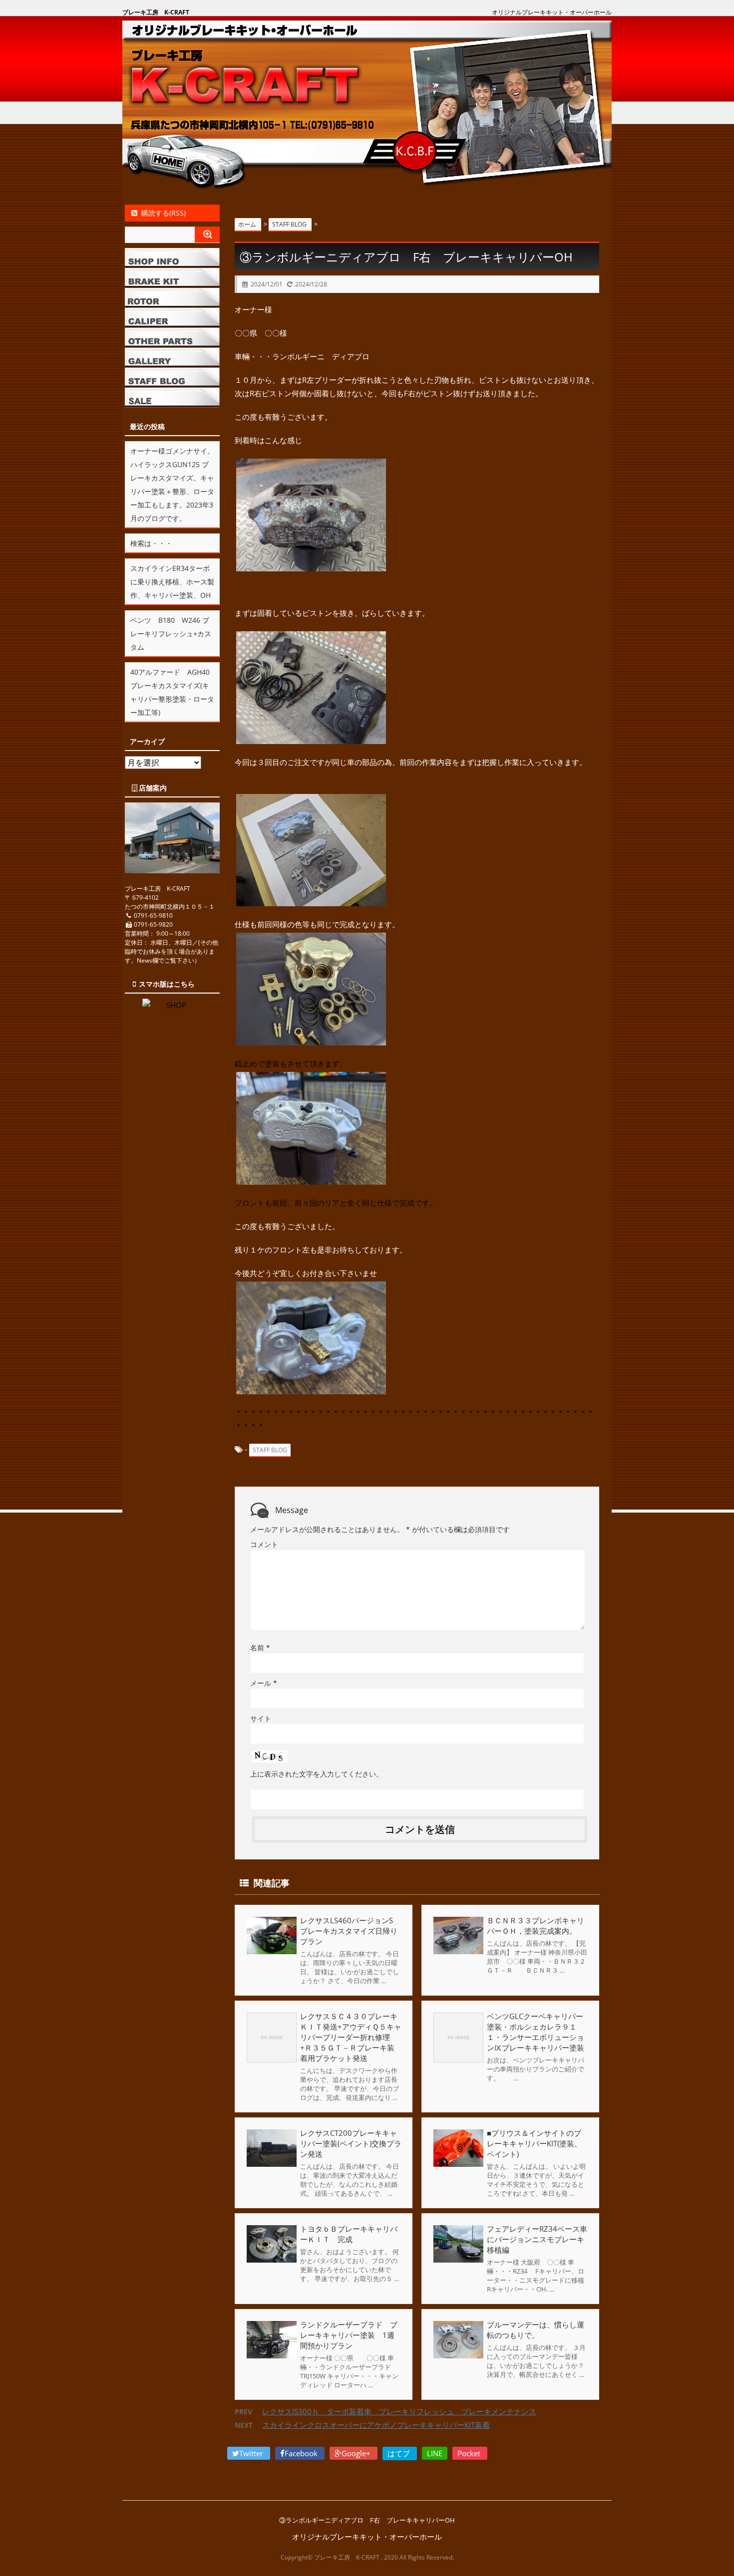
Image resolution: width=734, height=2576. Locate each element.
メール (264, 1683)
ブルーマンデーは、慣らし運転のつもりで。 (536, 2330)
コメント (264, 1544)
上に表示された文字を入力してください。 (317, 1774)
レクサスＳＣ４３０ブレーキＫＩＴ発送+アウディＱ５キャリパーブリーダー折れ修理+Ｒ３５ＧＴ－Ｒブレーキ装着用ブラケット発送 (351, 2037)
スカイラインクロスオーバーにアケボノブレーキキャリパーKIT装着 (376, 2425)
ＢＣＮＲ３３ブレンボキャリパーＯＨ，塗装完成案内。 (536, 1926)
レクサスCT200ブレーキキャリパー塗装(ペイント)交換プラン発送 (351, 2143)
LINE (435, 2453)
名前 (260, 1648)
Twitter (252, 2453)
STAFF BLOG (270, 1450)
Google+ (357, 2453)
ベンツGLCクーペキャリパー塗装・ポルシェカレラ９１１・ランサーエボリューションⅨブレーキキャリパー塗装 (536, 2032)
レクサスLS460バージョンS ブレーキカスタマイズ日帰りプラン (350, 1931)
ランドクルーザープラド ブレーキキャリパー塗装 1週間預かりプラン (349, 2335)
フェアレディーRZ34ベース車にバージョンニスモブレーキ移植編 (537, 2239)
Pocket (470, 2453)
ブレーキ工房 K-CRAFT (156, 12)
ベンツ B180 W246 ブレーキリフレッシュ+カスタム (171, 634)
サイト (261, 1718)
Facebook (302, 2453)
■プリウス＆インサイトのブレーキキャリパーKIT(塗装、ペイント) (534, 2143)
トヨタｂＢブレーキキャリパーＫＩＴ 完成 (349, 2234)
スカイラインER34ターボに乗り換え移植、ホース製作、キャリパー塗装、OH (172, 582)
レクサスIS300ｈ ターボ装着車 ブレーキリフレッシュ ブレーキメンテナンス (399, 2411)
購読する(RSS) (164, 213)
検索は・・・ (151, 543)
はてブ (400, 2453)
